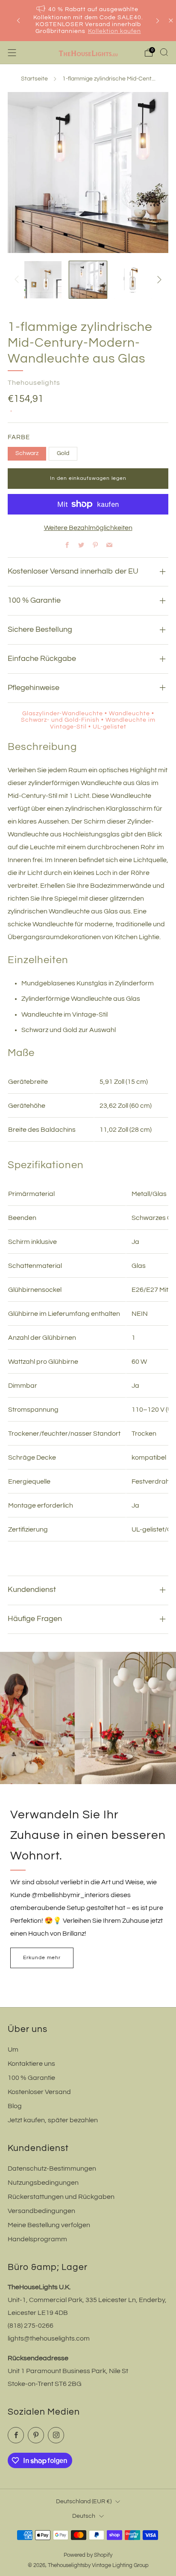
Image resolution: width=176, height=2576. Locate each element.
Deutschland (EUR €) (84, 2501)
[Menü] (12, 53)
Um (13, 2049)
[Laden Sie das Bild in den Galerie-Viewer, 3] (133, 280)
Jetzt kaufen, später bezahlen (53, 2120)
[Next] (158, 21)
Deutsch (84, 2516)
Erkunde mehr (42, 1958)
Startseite (34, 79)
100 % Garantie (31, 2078)
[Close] (171, 21)
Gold (63, 453)
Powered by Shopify (88, 2555)
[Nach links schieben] (18, 280)
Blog (15, 2106)
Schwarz (27, 453)
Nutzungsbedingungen (43, 2183)
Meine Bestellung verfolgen (49, 2225)
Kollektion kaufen (114, 31)
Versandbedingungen (41, 2211)
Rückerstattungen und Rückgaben (61, 2197)
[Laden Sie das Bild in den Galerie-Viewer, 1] (43, 280)
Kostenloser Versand (39, 2092)
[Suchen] (164, 52)
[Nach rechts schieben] (158, 280)
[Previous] (18, 21)
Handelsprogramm (37, 2239)
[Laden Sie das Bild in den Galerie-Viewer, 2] (88, 280)
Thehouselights (34, 383)
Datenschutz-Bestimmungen (52, 2168)
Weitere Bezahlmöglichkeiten (88, 528)
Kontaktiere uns (31, 2064)
